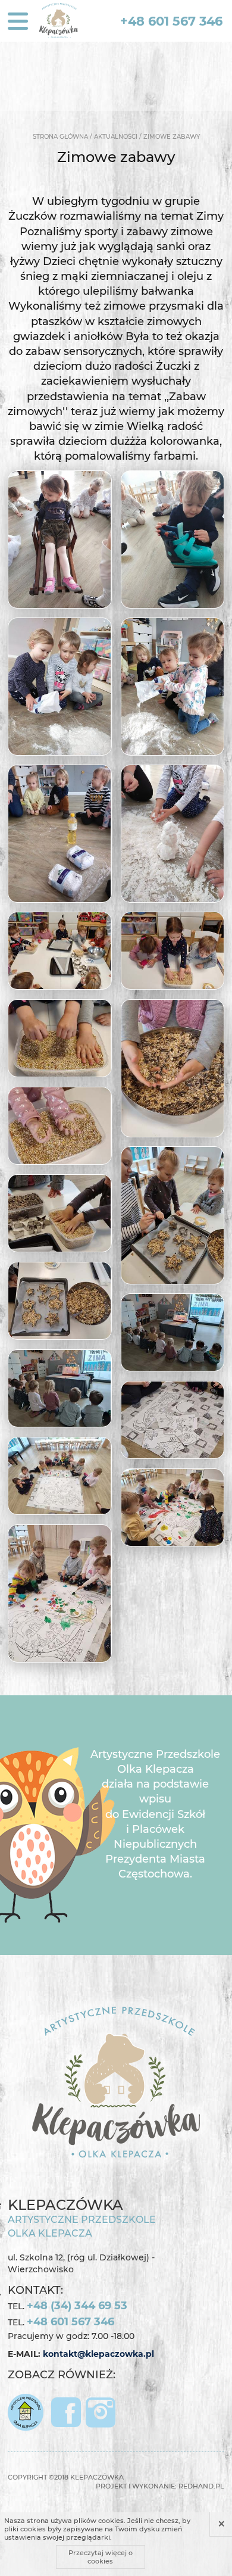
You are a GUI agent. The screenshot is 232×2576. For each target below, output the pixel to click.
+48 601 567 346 (171, 21)
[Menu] (18, 21)
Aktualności (116, 137)
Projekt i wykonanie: (160, 2486)
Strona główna (60, 137)
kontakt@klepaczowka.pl (98, 2354)
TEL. (68, 2306)
